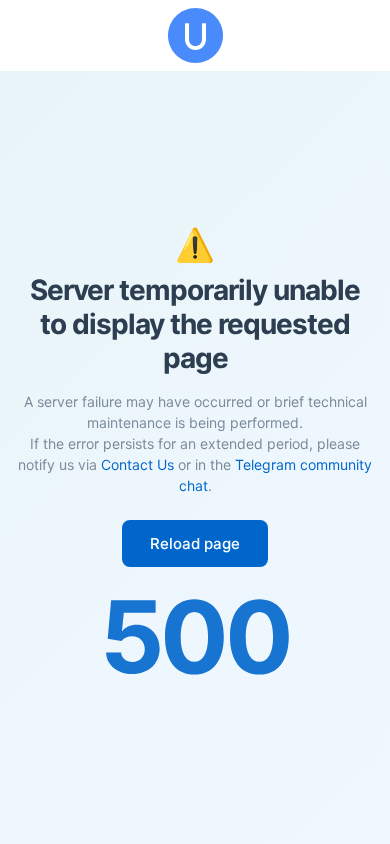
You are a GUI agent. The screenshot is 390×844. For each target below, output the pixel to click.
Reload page (195, 543)
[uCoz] (195, 35)
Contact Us (137, 464)
